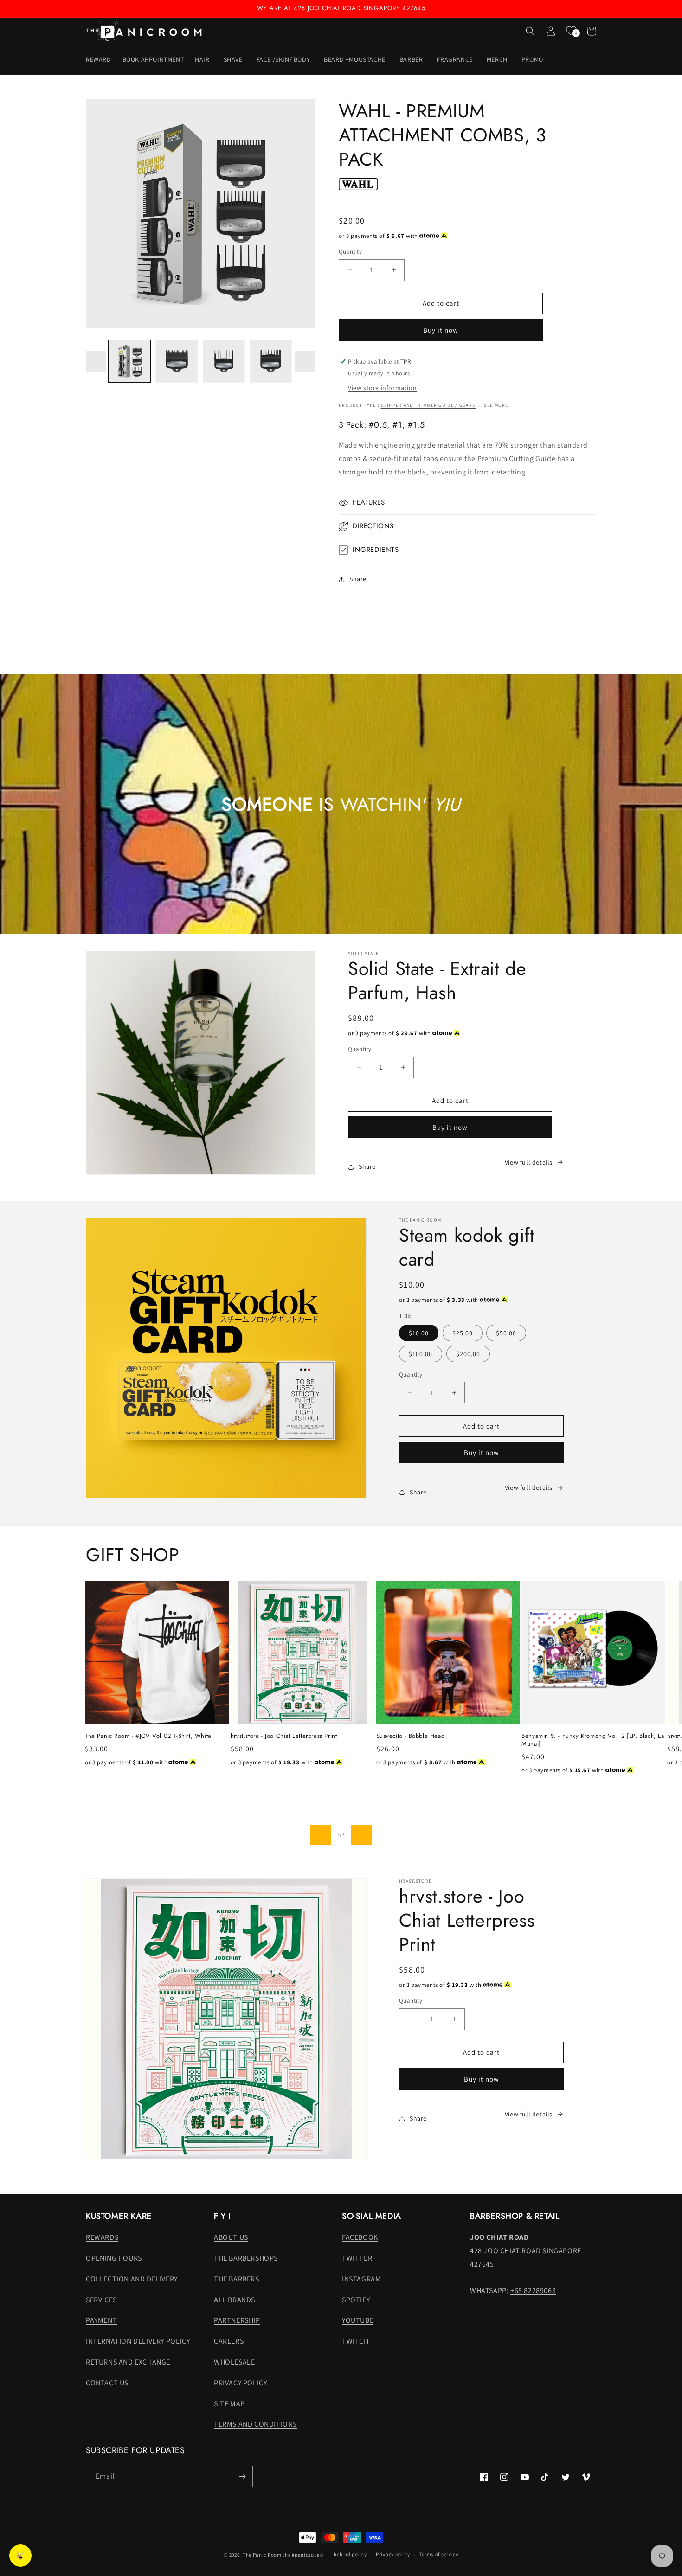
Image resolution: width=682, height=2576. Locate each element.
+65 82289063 (533, 2291)
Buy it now (441, 330)
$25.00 (463, 1333)
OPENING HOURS (114, 2258)
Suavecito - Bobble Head (411, 1736)
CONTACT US (107, 2383)
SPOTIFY (356, 2300)
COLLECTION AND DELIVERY (132, 2279)
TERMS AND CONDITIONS (255, 2424)
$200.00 (468, 1354)
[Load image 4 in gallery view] (271, 361)
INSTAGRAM (361, 2279)
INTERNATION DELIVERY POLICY (138, 2341)
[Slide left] (96, 361)
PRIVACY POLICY (240, 2383)
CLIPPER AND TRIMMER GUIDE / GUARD (428, 405)
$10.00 (419, 1333)
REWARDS (102, 2237)
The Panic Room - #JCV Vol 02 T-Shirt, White (148, 1736)
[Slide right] (305, 361)
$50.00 (506, 1333)
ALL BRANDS (235, 2300)
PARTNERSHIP (237, 2320)
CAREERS (229, 2341)
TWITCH (355, 2341)
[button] (203, 59)
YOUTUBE (358, 2320)
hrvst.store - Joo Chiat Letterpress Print (284, 1736)
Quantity (350, 252)
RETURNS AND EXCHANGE (128, 2362)
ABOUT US (231, 2237)
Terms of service (439, 2554)
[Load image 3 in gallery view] (224, 361)
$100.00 (421, 1354)
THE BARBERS (237, 2279)
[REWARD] (20, 2556)
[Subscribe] (242, 2477)
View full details (529, 1162)
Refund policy (350, 2554)
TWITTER (357, 2258)
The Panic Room (262, 2555)
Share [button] (358, 579)
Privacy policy (393, 2554)
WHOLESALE (234, 2362)
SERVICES (101, 2300)
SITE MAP (229, 2404)
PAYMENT (101, 2320)
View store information (382, 388)
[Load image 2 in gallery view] (177, 361)
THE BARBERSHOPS (246, 2258)
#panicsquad (308, 2555)
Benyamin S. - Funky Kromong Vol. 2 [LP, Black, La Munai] (593, 1740)
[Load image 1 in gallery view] (130, 361)
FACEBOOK (360, 2237)
